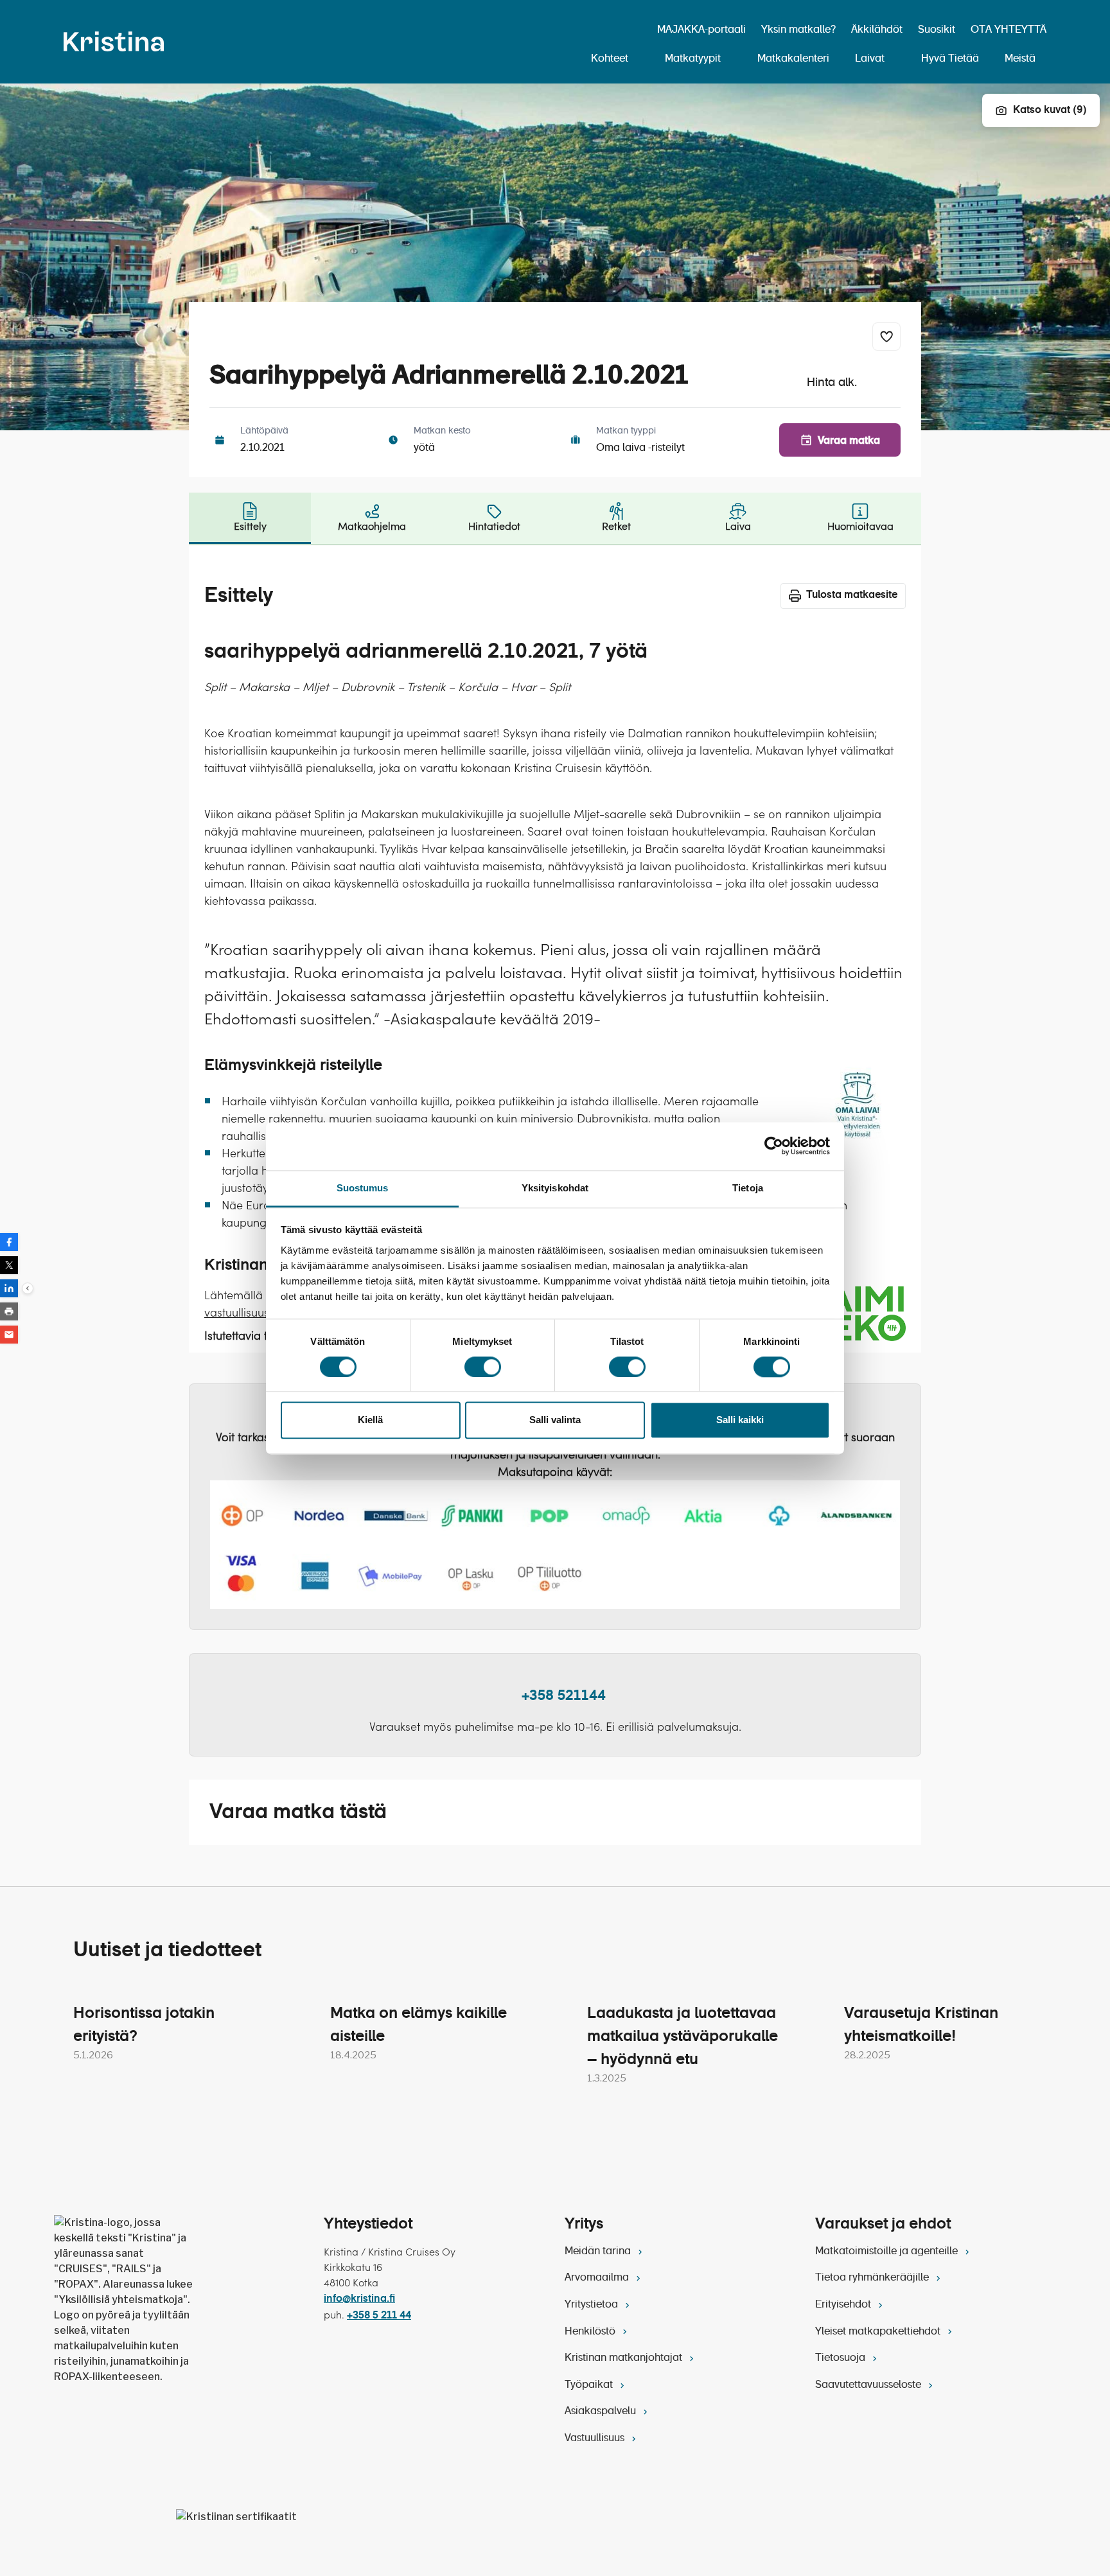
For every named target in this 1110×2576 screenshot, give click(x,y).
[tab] (250, 518)
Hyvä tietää (950, 59)
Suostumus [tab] (363, 1188)
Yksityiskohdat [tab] (555, 1188)
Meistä (1020, 59)
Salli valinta (555, 1420)
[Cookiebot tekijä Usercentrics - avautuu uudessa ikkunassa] (774, 1146)
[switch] (483, 1367)
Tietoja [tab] (748, 1188)
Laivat (870, 59)
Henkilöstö (591, 2332)
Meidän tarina (599, 2252)
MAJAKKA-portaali (701, 30)
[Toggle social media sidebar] (28, 1288)
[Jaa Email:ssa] (9, 1335)
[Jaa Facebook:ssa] (9, 1242)
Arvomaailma (598, 2278)
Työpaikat (590, 2385)
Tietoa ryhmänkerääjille (873, 2278)
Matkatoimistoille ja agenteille (888, 2252)
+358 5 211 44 (379, 2316)
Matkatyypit (693, 59)
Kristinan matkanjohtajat (625, 2358)
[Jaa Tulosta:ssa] (9, 1311)
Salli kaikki (740, 1420)
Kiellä (370, 1420)
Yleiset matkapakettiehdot (879, 2332)
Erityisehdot (844, 2305)
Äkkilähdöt (877, 30)
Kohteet (610, 59)
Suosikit (937, 30)
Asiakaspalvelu (602, 2412)
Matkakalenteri (793, 59)
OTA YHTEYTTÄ (1009, 30)
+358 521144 (564, 1696)
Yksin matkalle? (798, 30)
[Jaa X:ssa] (9, 1265)
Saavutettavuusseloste (869, 2385)
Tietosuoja (841, 2358)
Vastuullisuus (596, 2439)
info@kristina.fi (359, 2299)
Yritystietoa (593, 2305)
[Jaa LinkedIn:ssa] (9, 1288)
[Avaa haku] (633, 31)
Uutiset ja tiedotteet (167, 1950)
